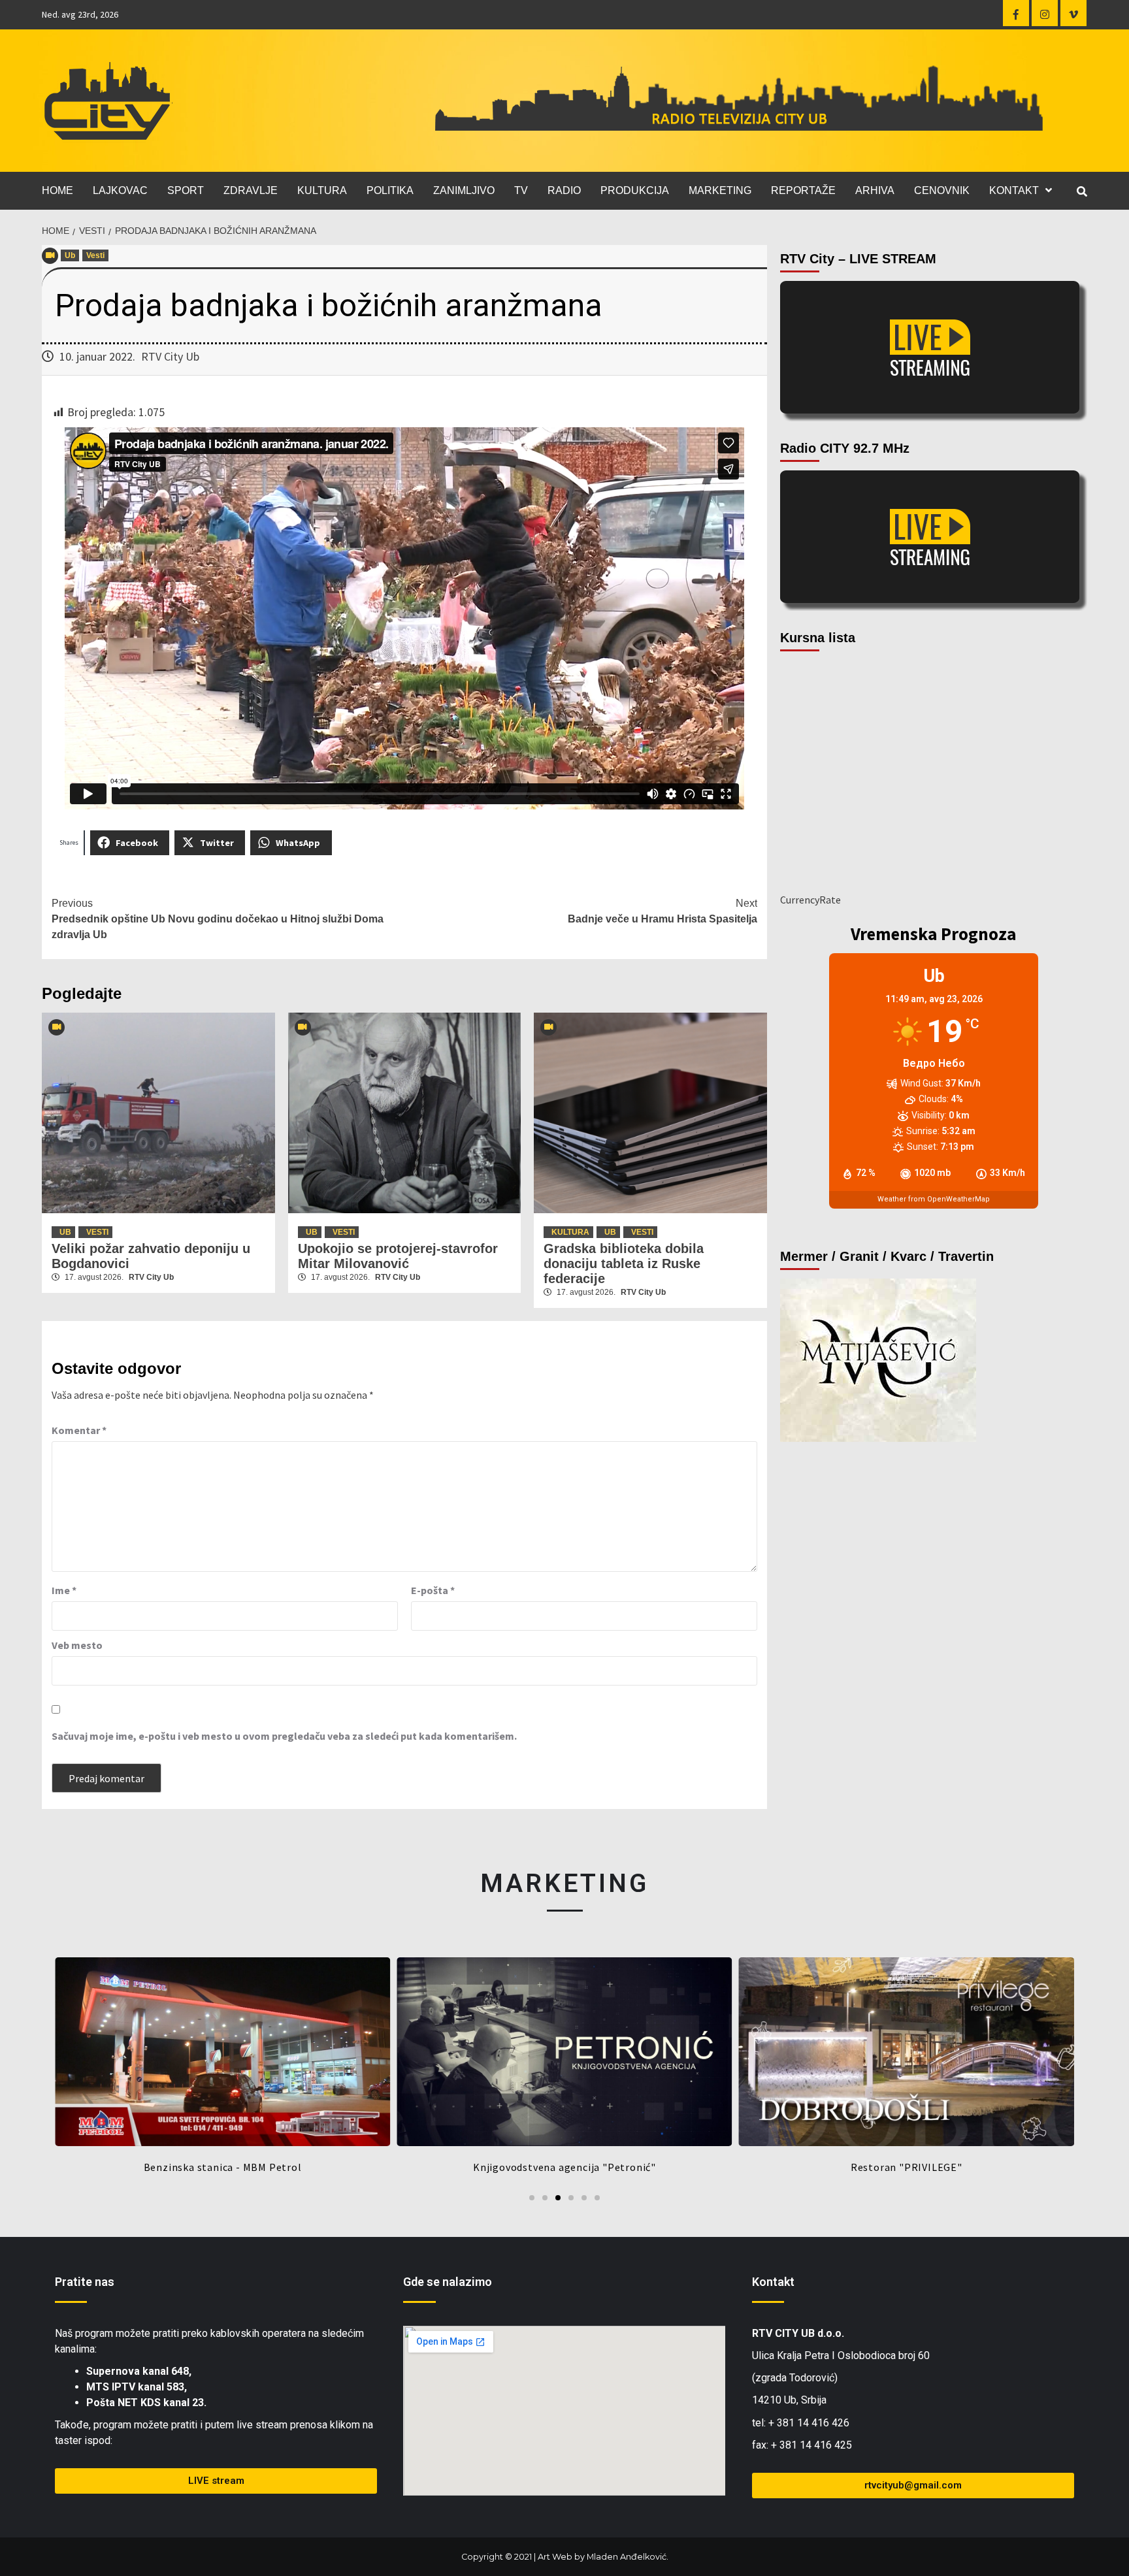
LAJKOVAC (120, 190)
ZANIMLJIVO (464, 190)
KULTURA (322, 190)
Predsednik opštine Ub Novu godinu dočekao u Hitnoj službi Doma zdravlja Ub (218, 919)
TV (521, 190)
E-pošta (433, 1590)
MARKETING (720, 190)
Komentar (79, 1430)
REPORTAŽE (803, 190)
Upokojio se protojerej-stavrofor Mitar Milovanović (398, 1256)
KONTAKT (1014, 190)
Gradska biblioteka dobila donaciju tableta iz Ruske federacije (624, 1264)
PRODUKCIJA (635, 190)
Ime (64, 1590)
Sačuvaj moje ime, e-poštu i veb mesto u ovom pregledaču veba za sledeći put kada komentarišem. (284, 1736)
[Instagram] (1045, 13)
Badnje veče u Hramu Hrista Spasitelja (663, 911)
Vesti (95, 255)
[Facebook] (1016, 13)
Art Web (555, 2557)
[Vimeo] (1073, 13)
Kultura (570, 1232)
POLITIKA (390, 190)
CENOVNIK (942, 190)
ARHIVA (875, 190)
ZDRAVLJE (251, 190)
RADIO (564, 190)
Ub (70, 255)
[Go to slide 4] (571, 2198)
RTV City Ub (170, 356)
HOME (57, 190)
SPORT (186, 190)
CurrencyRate (810, 900)
